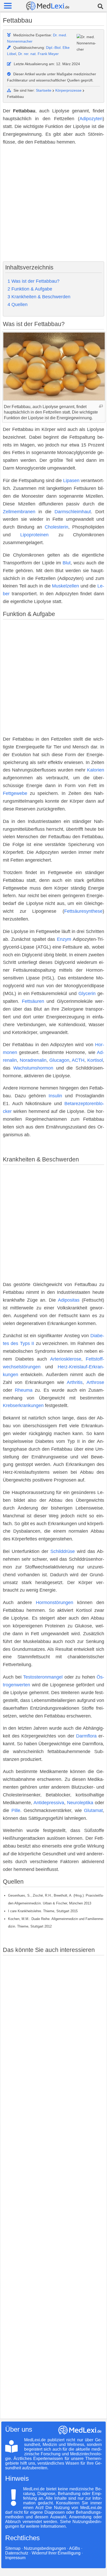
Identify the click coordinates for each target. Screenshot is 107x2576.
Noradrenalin (33, 1060)
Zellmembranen (19, 512)
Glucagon (59, 1060)
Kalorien (96, 770)
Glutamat (93, 1810)
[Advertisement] (53, 204)
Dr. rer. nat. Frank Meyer (38, 54)
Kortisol (95, 1060)
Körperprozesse (68, 90)
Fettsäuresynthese (83, 911)
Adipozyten (91, 119)
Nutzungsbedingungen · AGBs (52, 2548)
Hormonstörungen (55, 1603)
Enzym (64, 939)
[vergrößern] (101, 406)
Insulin (55, 1096)
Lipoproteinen (34, 535)
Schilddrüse (63, 1551)
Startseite (44, 90)
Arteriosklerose (66, 1359)
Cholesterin (56, 527)
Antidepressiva (49, 1803)
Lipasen (71, 481)
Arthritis (75, 1382)
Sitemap (13, 2548)
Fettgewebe (15, 793)
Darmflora (86, 1736)
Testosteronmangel (43, 1677)
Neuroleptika (80, 1803)
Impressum (15, 2558)
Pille (16, 1810)
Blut (67, 563)
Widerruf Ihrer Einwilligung (56, 2553)
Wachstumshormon (33, 1068)
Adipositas (69, 1300)
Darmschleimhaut (73, 512)
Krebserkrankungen (23, 1405)
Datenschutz (17, 2553)
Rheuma (24, 1390)
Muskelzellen (65, 586)
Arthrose (95, 1382)
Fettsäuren (33, 1001)
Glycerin (87, 993)
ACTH (78, 1060)
